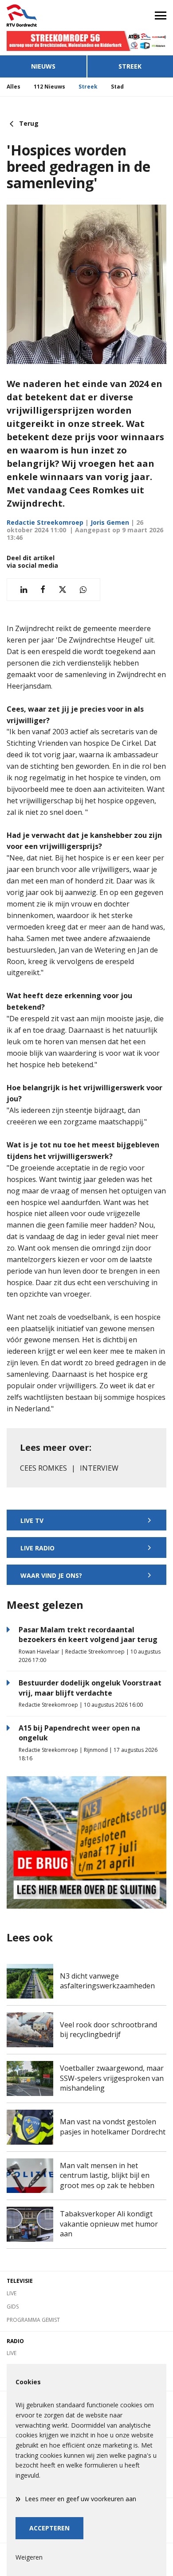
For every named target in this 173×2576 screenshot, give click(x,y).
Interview (99, 1468)
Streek (130, 66)
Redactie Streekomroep (45, 522)
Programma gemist (33, 2320)
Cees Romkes (43, 1468)
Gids (13, 2307)
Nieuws (43, 66)
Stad (117, 87)
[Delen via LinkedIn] (24, 590)
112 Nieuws (49, 87)
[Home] (43, 15)
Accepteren (49, 2528)
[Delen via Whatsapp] (83, 590)
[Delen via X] (63, 590)
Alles (14, 87)
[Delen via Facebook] (43, 590)
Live (12, 2293)
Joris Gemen (110, 522)
